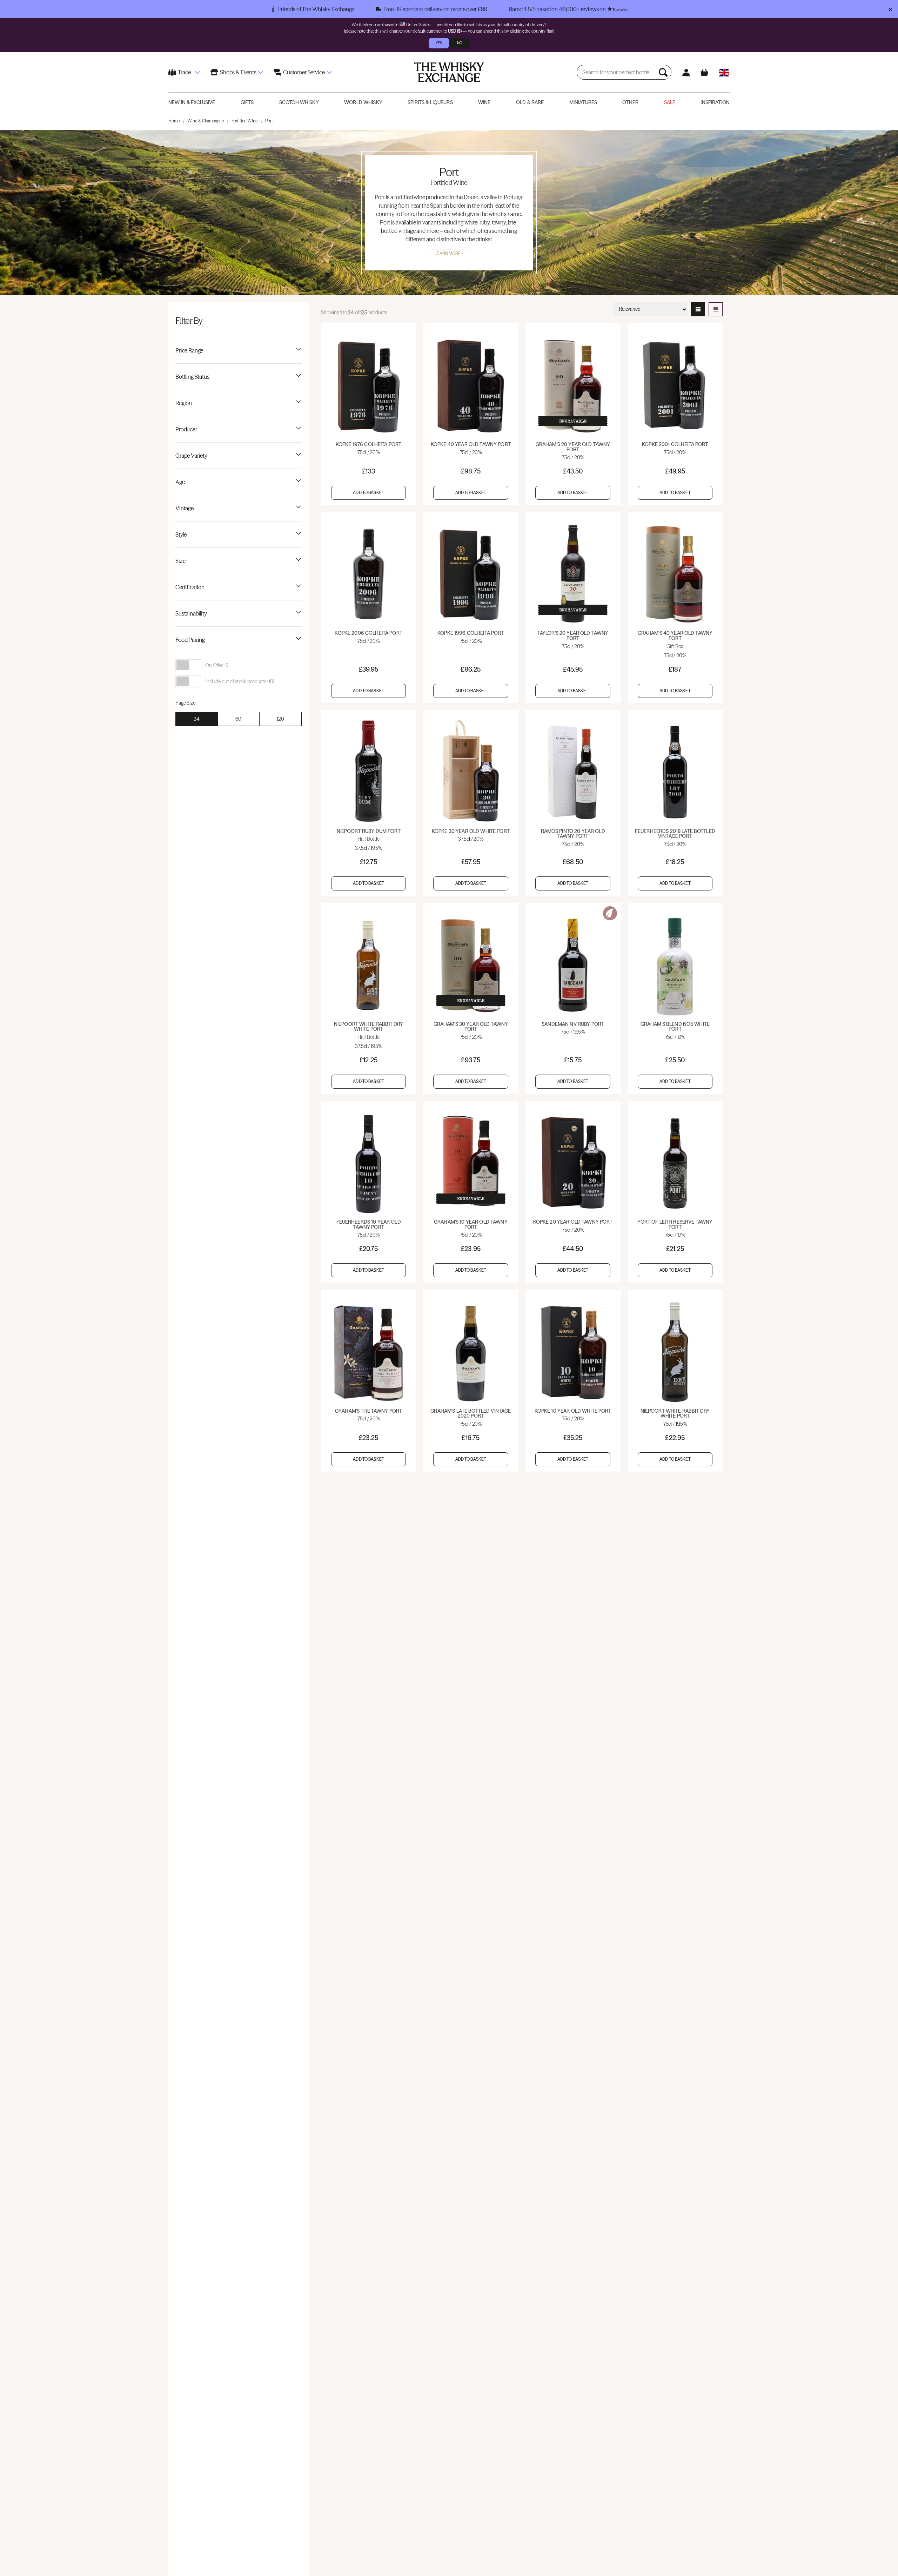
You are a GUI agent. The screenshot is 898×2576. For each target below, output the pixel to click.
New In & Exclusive (192, 102)
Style (181, 534)
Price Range (189, 350)
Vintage (185, 508)
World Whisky (363, 102)
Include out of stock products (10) (240, 681)
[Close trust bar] (890, 9)
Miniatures (583, 102)
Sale (670, 102)
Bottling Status (192, 377)
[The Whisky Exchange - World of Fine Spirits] (449, 72)
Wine (484, 102)
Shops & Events (238, 72)
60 (238, 719)
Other (630, 102)
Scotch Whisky (299, 102)
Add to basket (368, 493)
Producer (186, 429)
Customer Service (304, 72)
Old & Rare (530, 102)
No (460, 43)
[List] (716, 309)
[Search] (664, 72)
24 (197, 719)
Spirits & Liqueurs (430, 102)
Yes (439, 43)
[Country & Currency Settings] (724, 72)
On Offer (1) (217, 665)
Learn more (448, 253)
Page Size (185, 703)
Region (184, 403)
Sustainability (191, 613)
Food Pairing (190, 640)
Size (180, 561)
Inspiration (715, 102)
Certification (190, 587)
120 (280, 719)
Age (180, 482)
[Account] (686, 72)
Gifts (247, 102)
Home (174, 121)
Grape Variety (191, 456)
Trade (184, 72)
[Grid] (698, 309)
